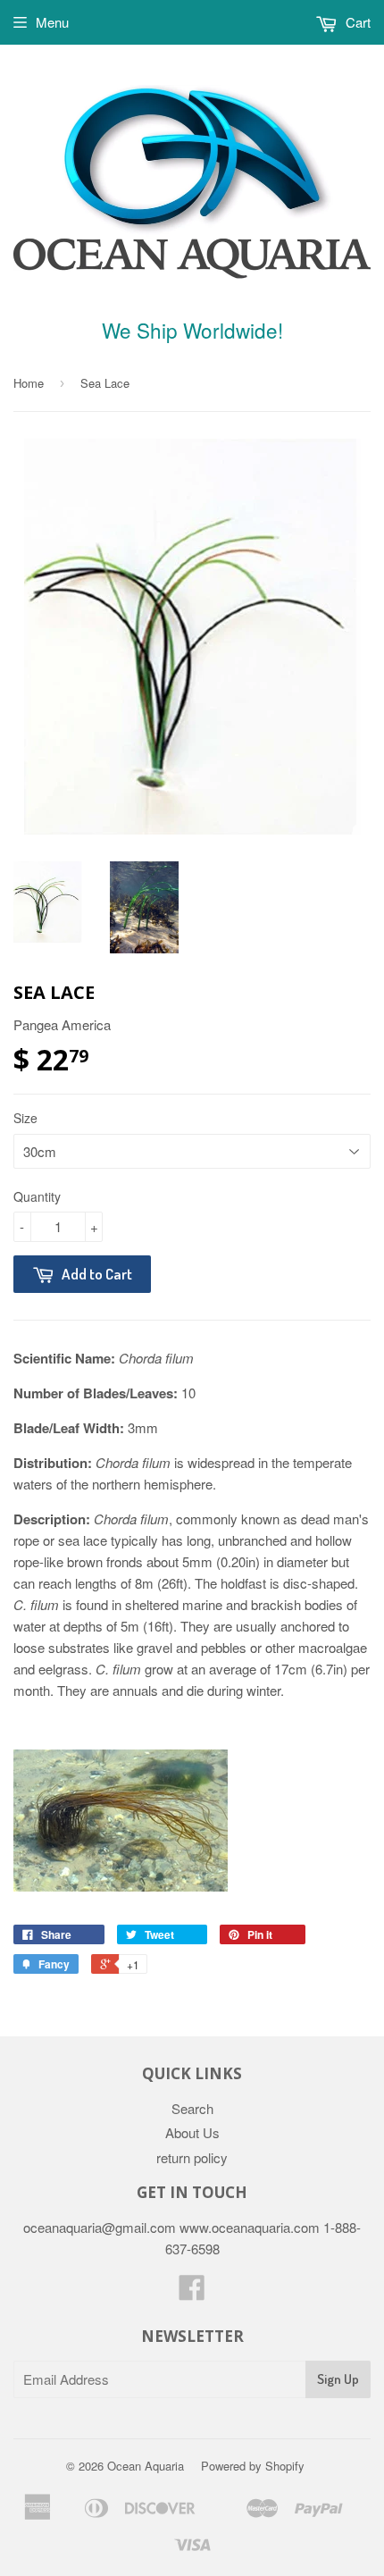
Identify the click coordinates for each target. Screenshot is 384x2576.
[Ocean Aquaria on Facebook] (192, 2292)
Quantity (37, 1196)
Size (25, 1118)
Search (192, 2108)
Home (29, 383)
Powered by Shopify (253, 2466)
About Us (192, 2132)
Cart (356, 22)
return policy (192, 2157)
